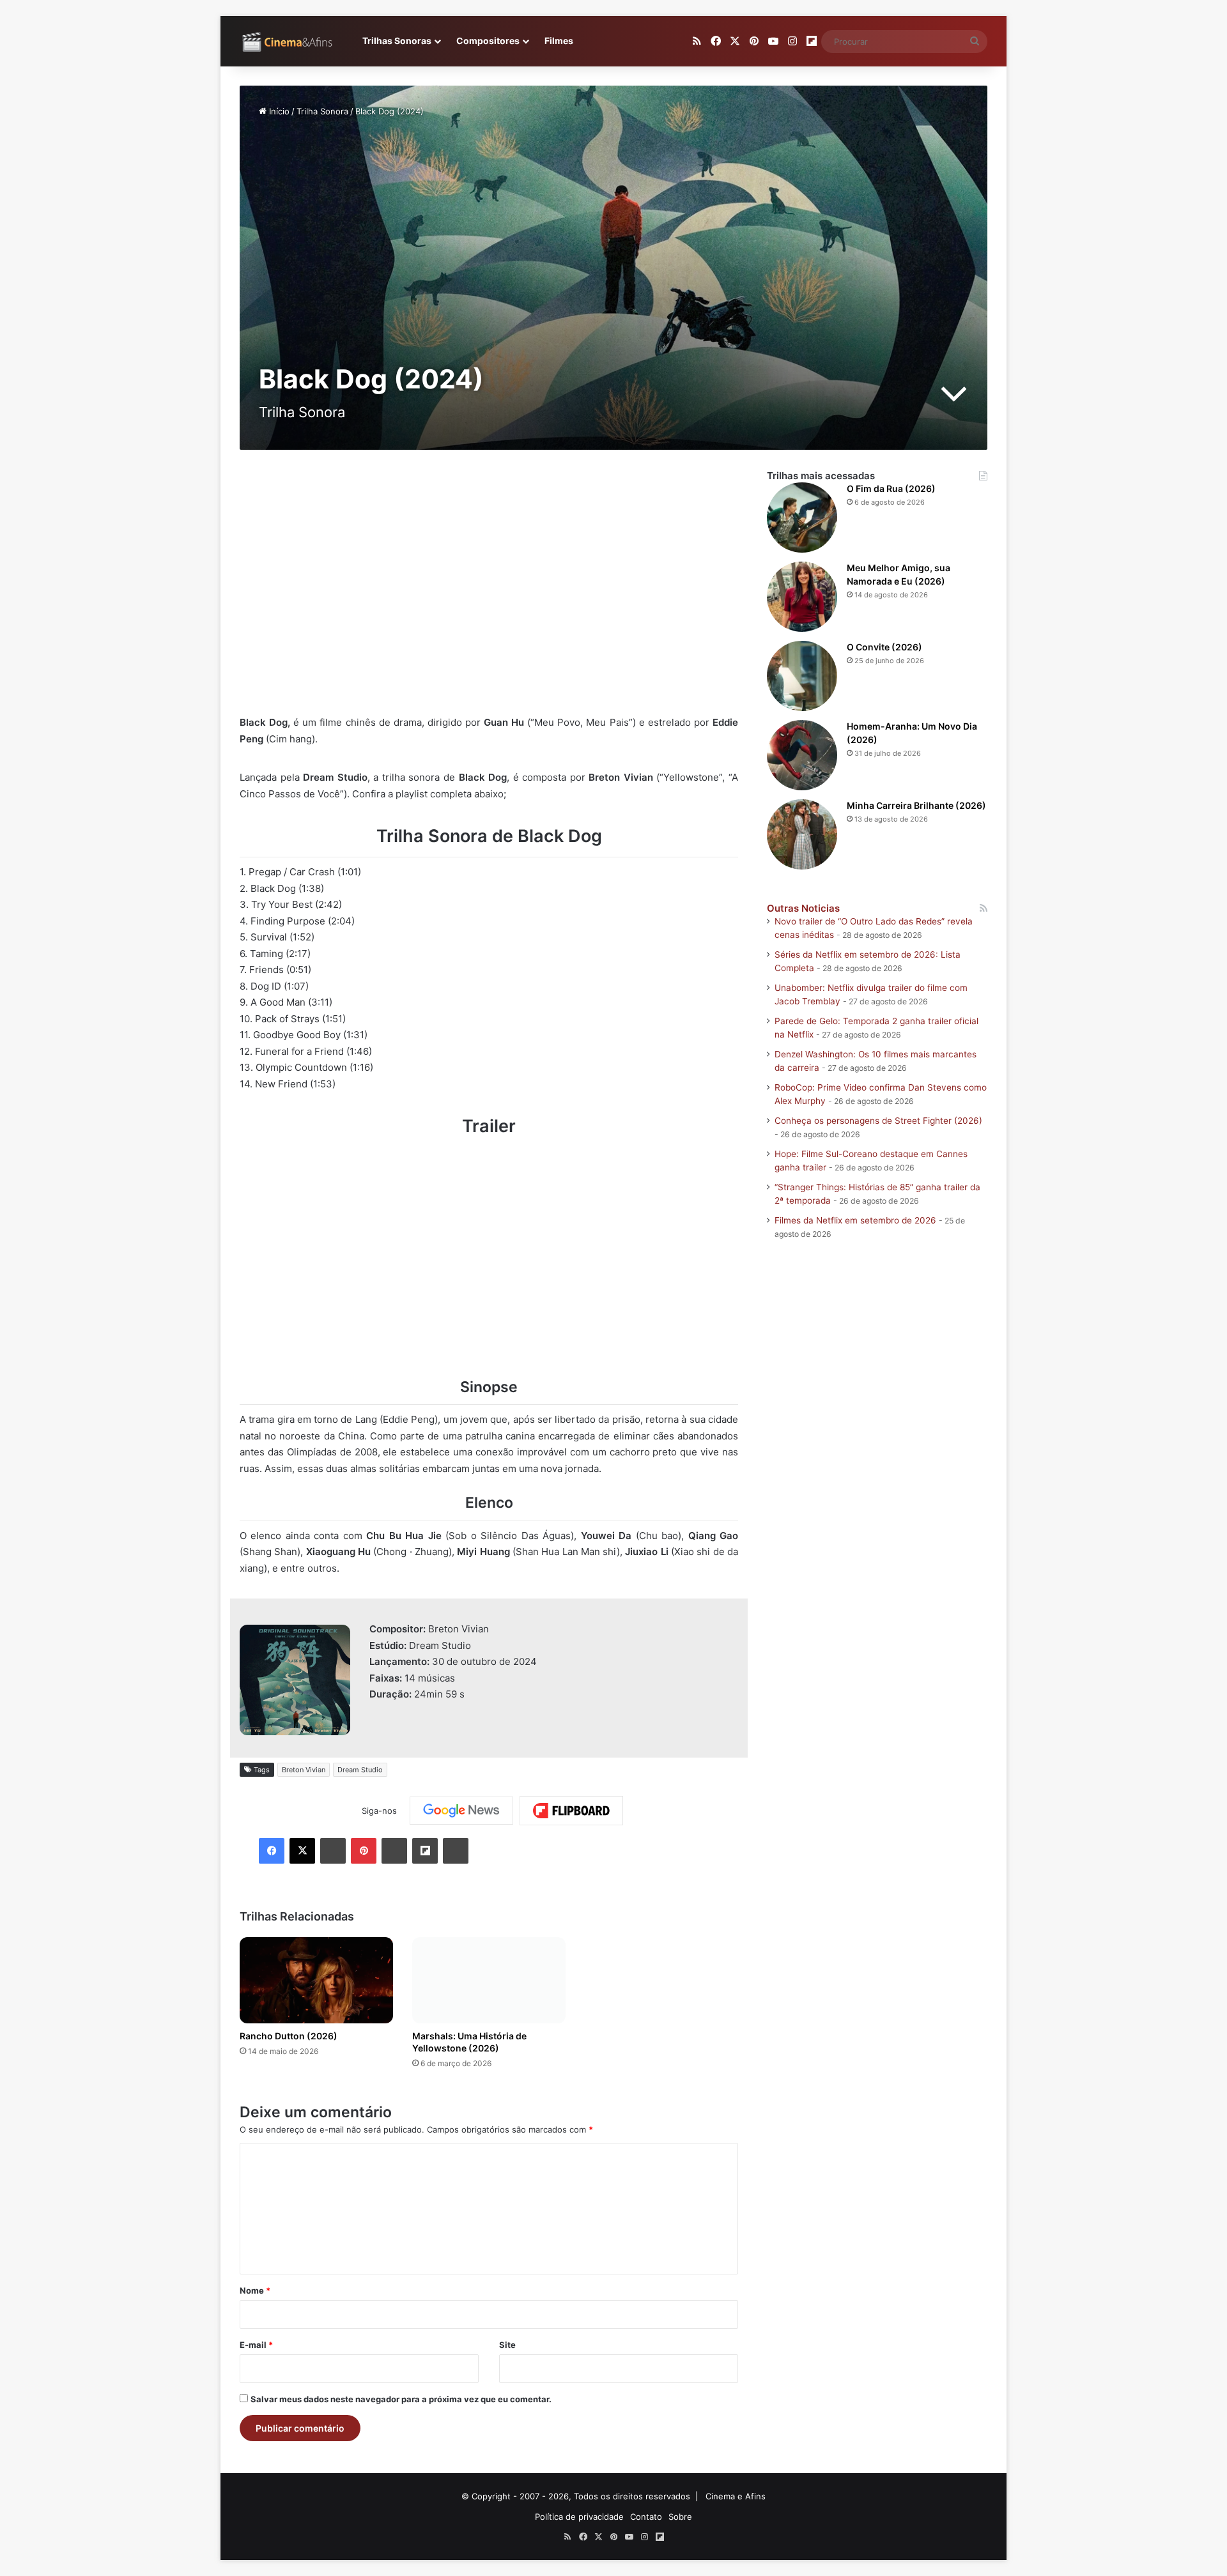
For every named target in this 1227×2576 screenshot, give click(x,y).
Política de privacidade (579, 2517)
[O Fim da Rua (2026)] (802, 517)
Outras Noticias (803, 908)
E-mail (256, 2345)
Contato (646, 2517)
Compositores (488, 41)
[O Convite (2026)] (802, 676)
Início (278, 111)
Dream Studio (360, 1770)
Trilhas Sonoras (397, 41)
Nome (255, 2290)
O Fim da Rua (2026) (891, 488)
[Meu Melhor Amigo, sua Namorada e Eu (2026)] (802, 597)
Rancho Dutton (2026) (289, 2036)
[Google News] (461, 1811)
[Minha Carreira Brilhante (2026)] (802, 834)
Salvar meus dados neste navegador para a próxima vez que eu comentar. (401, 2399)
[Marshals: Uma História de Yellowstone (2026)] (489, 1980)
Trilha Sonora (322, 111)
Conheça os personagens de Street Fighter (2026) (878, 1121)
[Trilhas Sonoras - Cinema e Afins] (288, 42)
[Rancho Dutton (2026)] (316, 1980)
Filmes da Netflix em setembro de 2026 (855, 1220)
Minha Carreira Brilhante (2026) (916, 805)
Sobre (680, 2517)
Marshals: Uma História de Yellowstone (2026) (469, 2042)
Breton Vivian (304, 1770)
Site (507, 2345)
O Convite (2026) (884, 647)
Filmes (559, 41)
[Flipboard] (571, 1811)
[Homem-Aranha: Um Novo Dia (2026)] (802, 755)
